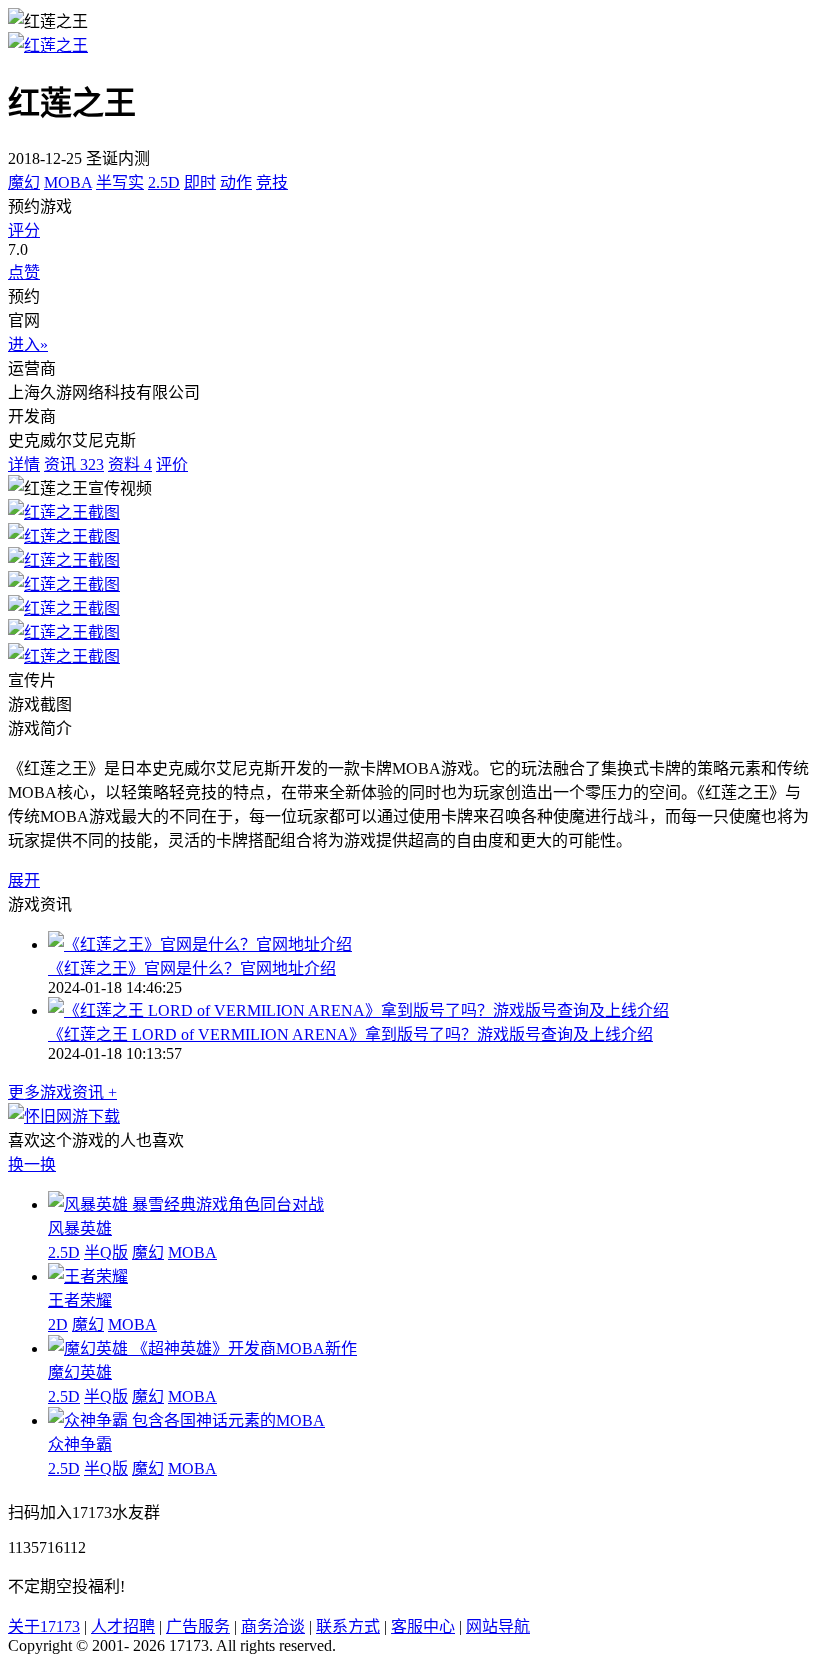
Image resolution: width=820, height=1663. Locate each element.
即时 (200, 182)
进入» (28, 344)
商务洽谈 (273, 1626)
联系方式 (348, 1626)
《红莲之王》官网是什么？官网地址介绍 (192, 968)
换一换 (32, 1164)
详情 (24, 464)
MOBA (68, 182)
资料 (130, 464)
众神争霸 (80, 1444)
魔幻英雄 (80, 1372)
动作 (236, 182)
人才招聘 (123, 1626)
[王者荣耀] (88, 1276)
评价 (172, 464)
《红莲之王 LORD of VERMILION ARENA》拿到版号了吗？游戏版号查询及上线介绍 (350, 1034)
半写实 (120, 182)
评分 (24, 230)
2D (58, 1324)
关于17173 (44, 1626)
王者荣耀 (80, 1300)
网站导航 (498, 1626)
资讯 (74, 464)
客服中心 (423, 1626)
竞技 (272, 182)
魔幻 (24, 182)
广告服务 (198, 1626)
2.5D (164, 182)
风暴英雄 (80, 1228)
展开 (24, 880)
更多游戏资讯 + (62, 1092)
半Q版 (106, 1252)
